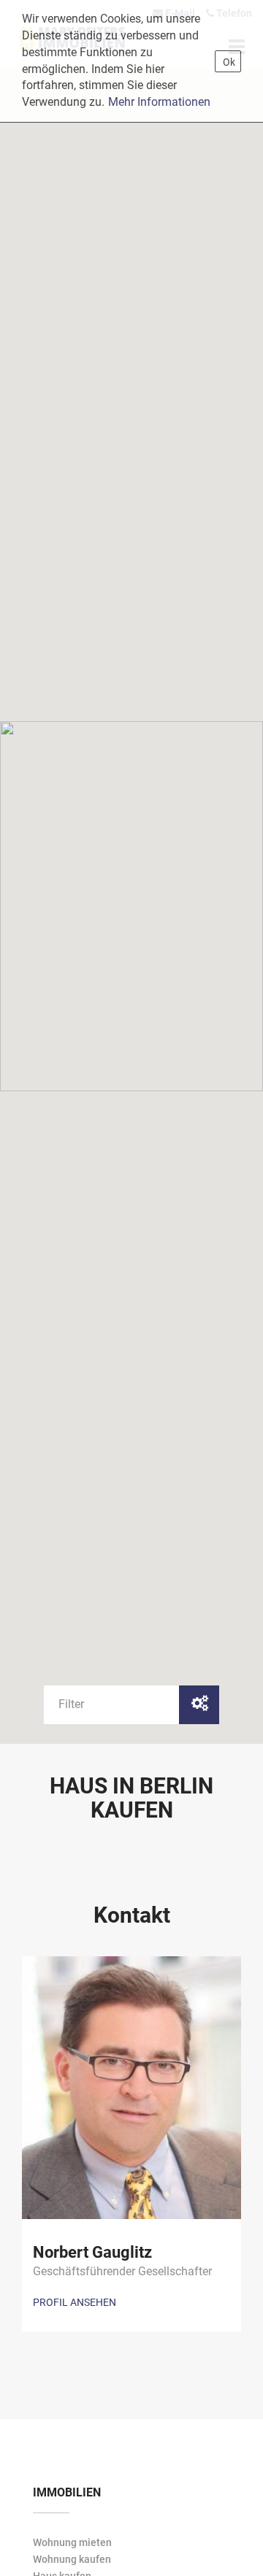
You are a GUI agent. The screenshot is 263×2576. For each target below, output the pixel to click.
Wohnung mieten (72, 2542)
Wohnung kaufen (72, 2559)
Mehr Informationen (159, 102)
